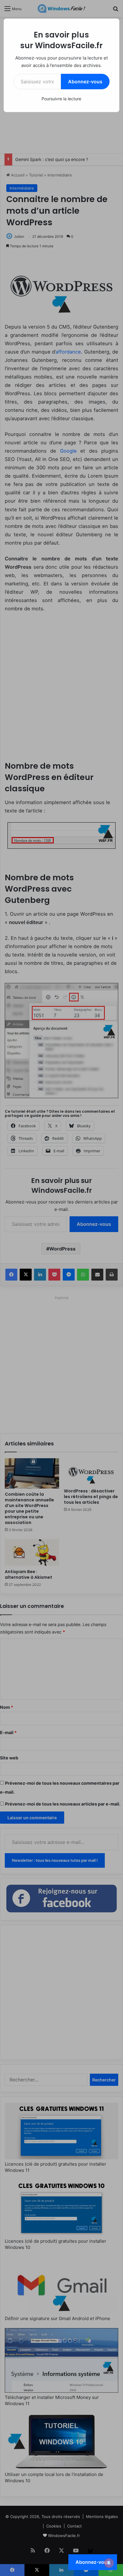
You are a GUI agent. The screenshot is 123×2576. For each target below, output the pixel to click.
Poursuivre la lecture (61, 99)
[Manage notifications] (109, 2563)
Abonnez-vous (85, 82)
